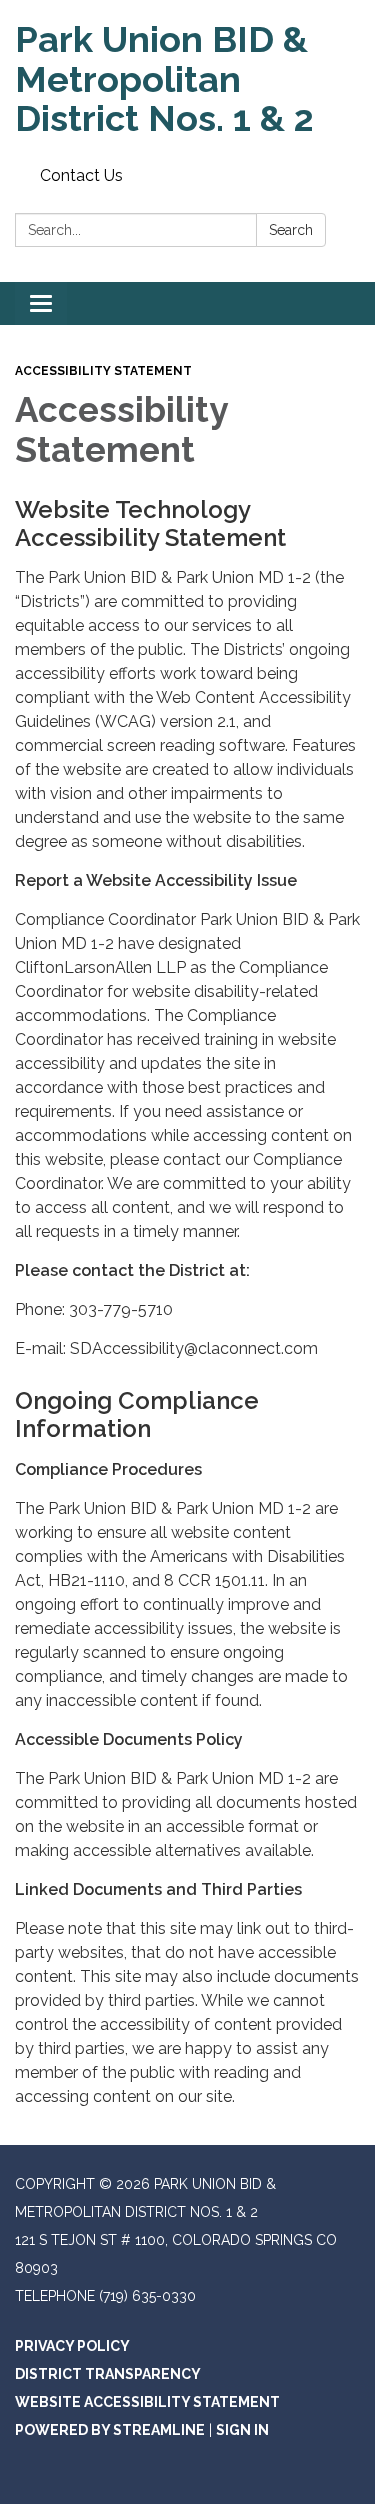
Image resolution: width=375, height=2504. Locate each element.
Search (291, 230)
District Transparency (108, 2374)
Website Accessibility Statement (147, 2402)
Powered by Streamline (110, 2430)
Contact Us (81, 175)
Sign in (242, 2430)
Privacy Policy (72, 2346)
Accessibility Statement (103, 371)
